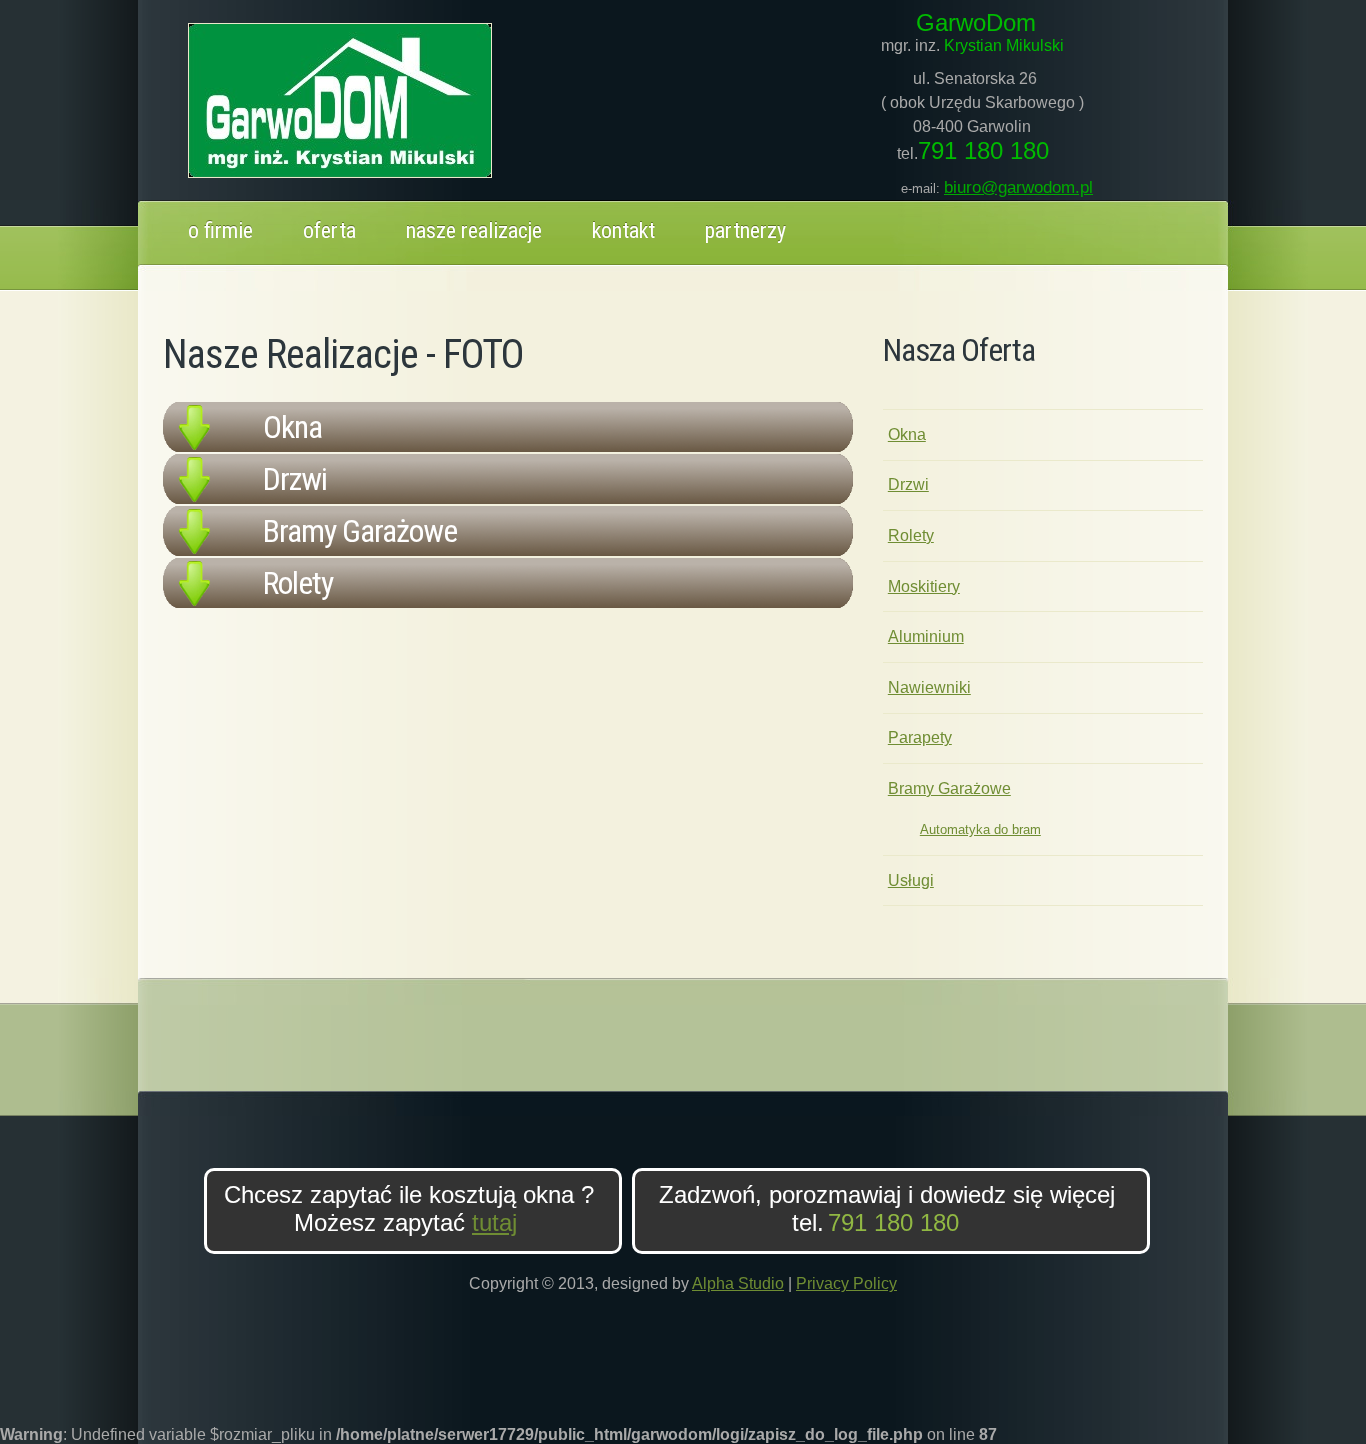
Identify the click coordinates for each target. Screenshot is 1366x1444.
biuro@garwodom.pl (1018, 187)
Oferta (329, 230)
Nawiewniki (929, 687)
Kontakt (623, 230)
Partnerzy (745, 230)
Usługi (911, 880)
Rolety (911, 535)
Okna (907, 434)
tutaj (494, 1222)
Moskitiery (924, 586)
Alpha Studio (738, 1283)
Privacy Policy (846, 1283)
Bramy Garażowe (949, 788)
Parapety (920, 737)
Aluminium (926, 636)
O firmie (220, 230)
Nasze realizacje (474, 230)
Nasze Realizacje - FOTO (343, 354)
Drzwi (908, 484)
